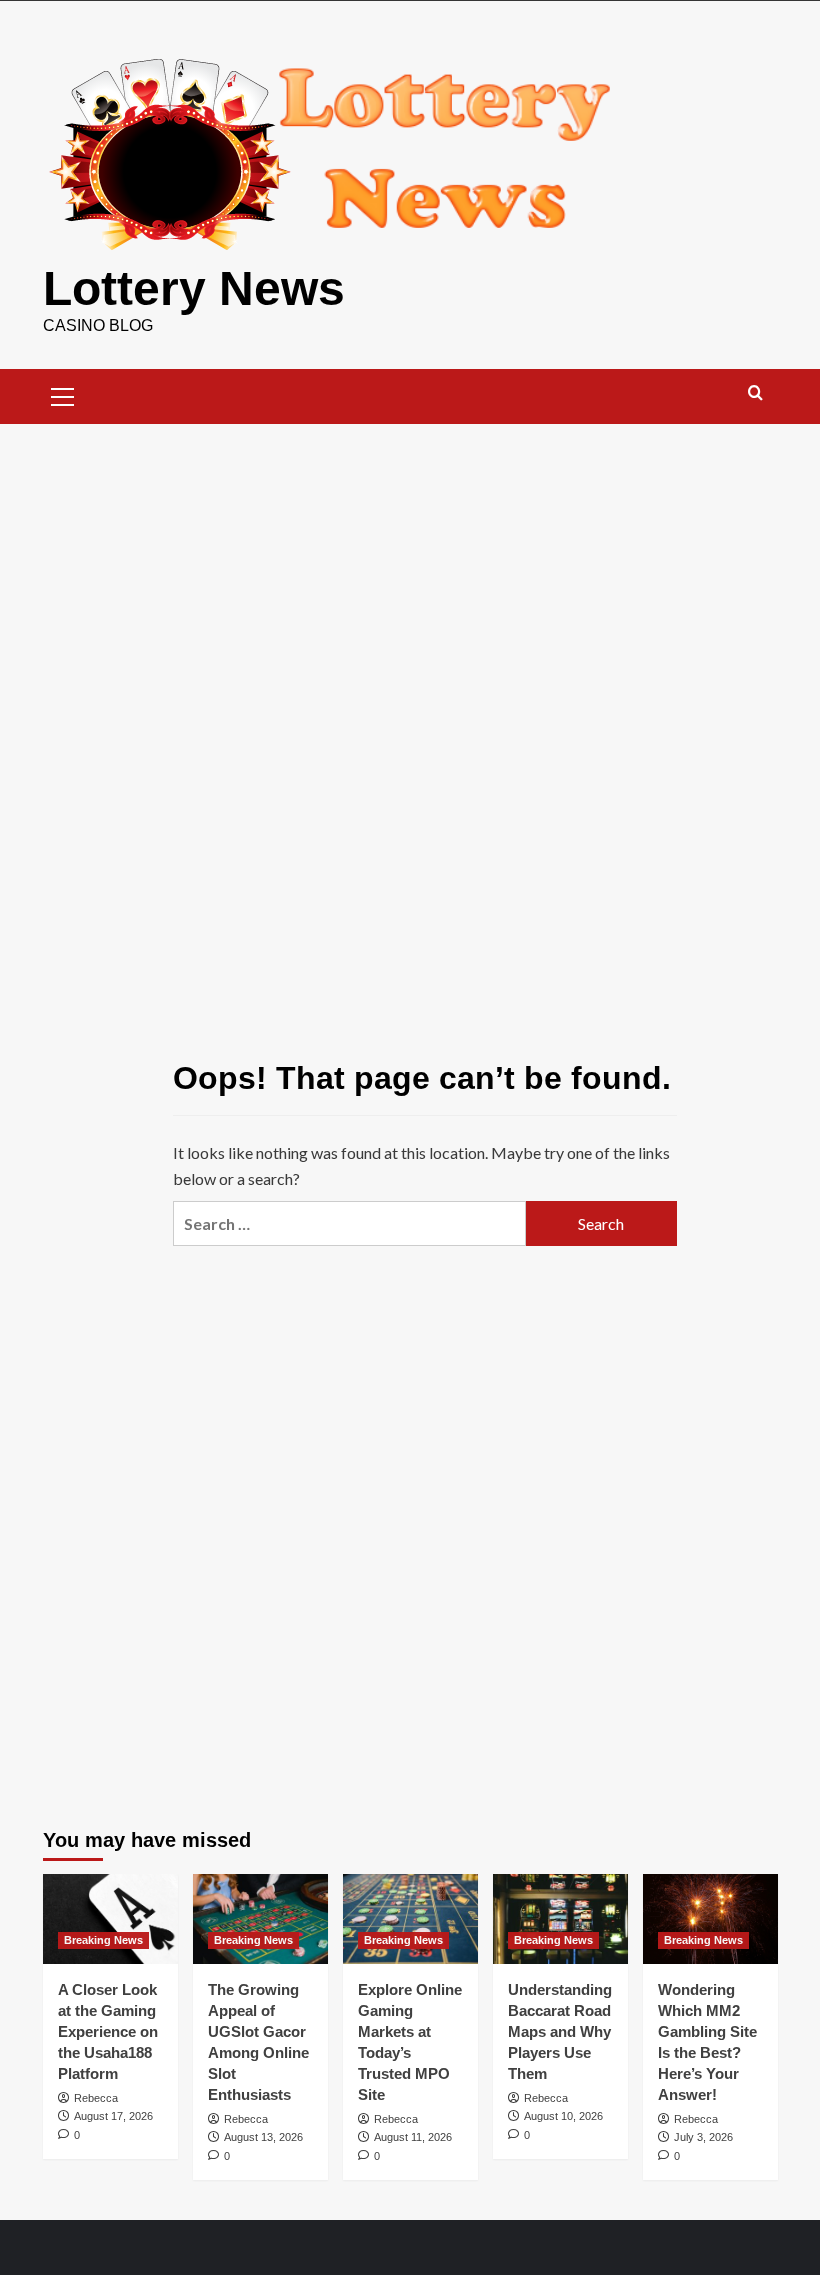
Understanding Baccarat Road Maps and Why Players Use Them (560, 2031)
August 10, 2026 (563, 2116)
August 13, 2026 (263, 2137)
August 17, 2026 (113, 2116)
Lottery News (194, 288)
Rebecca (96, 2098)
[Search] (755, 393)
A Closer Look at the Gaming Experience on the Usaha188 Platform (108, 2031)
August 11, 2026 (413, 2137)
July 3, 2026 (703, 2137)
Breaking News (103, 1940)
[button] (63, 394)
